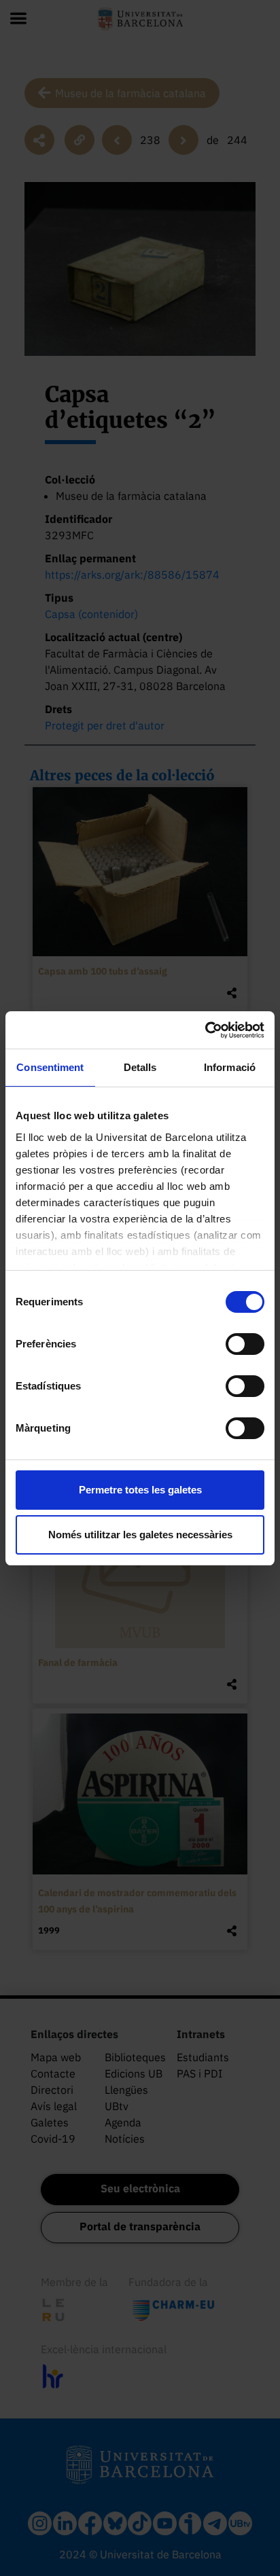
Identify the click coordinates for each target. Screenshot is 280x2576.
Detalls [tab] (140, 1067)
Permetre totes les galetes (140, 1490)
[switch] (245, 1344)
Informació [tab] (230, 1067)
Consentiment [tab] (50, 1067)
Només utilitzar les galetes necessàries (140, 1535)
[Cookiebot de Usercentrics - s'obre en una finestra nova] (205, 1030)
